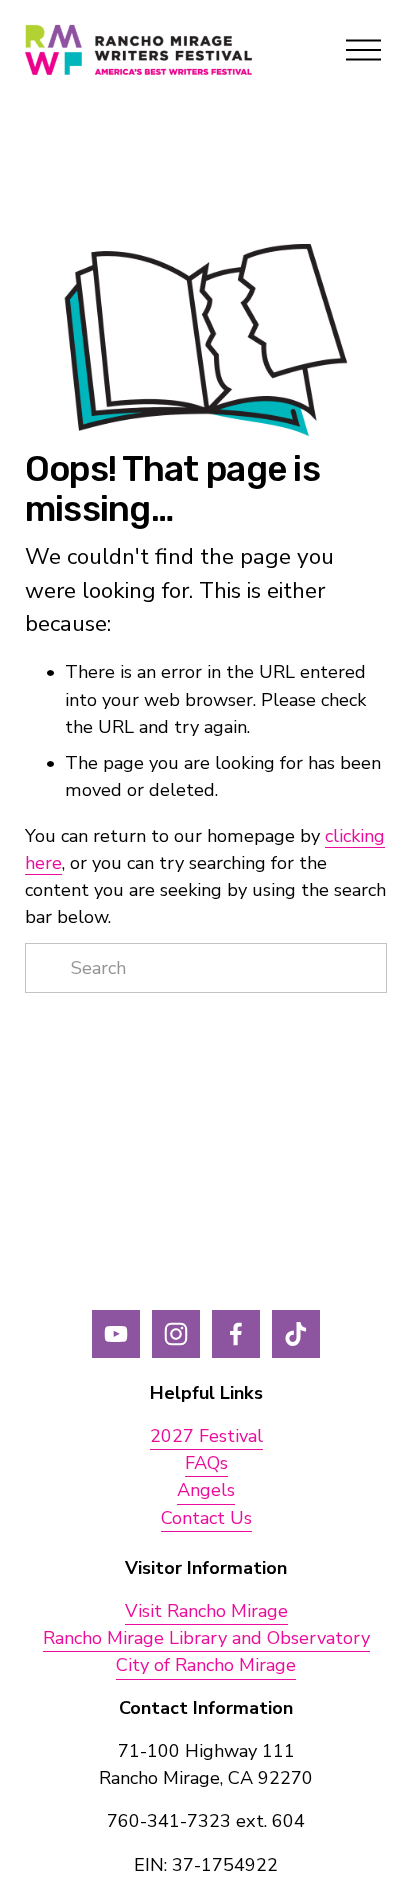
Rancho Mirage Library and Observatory (206, 1638)
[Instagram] (176, 1334)
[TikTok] (296, 1334)
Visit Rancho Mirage (206, 1611)
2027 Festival (206, 1436)
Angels (206, 1490)
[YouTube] (116, 1334)
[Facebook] (236, 1334)
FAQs (206, 1463)
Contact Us (206, 1518)
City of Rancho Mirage (206, 1665)
